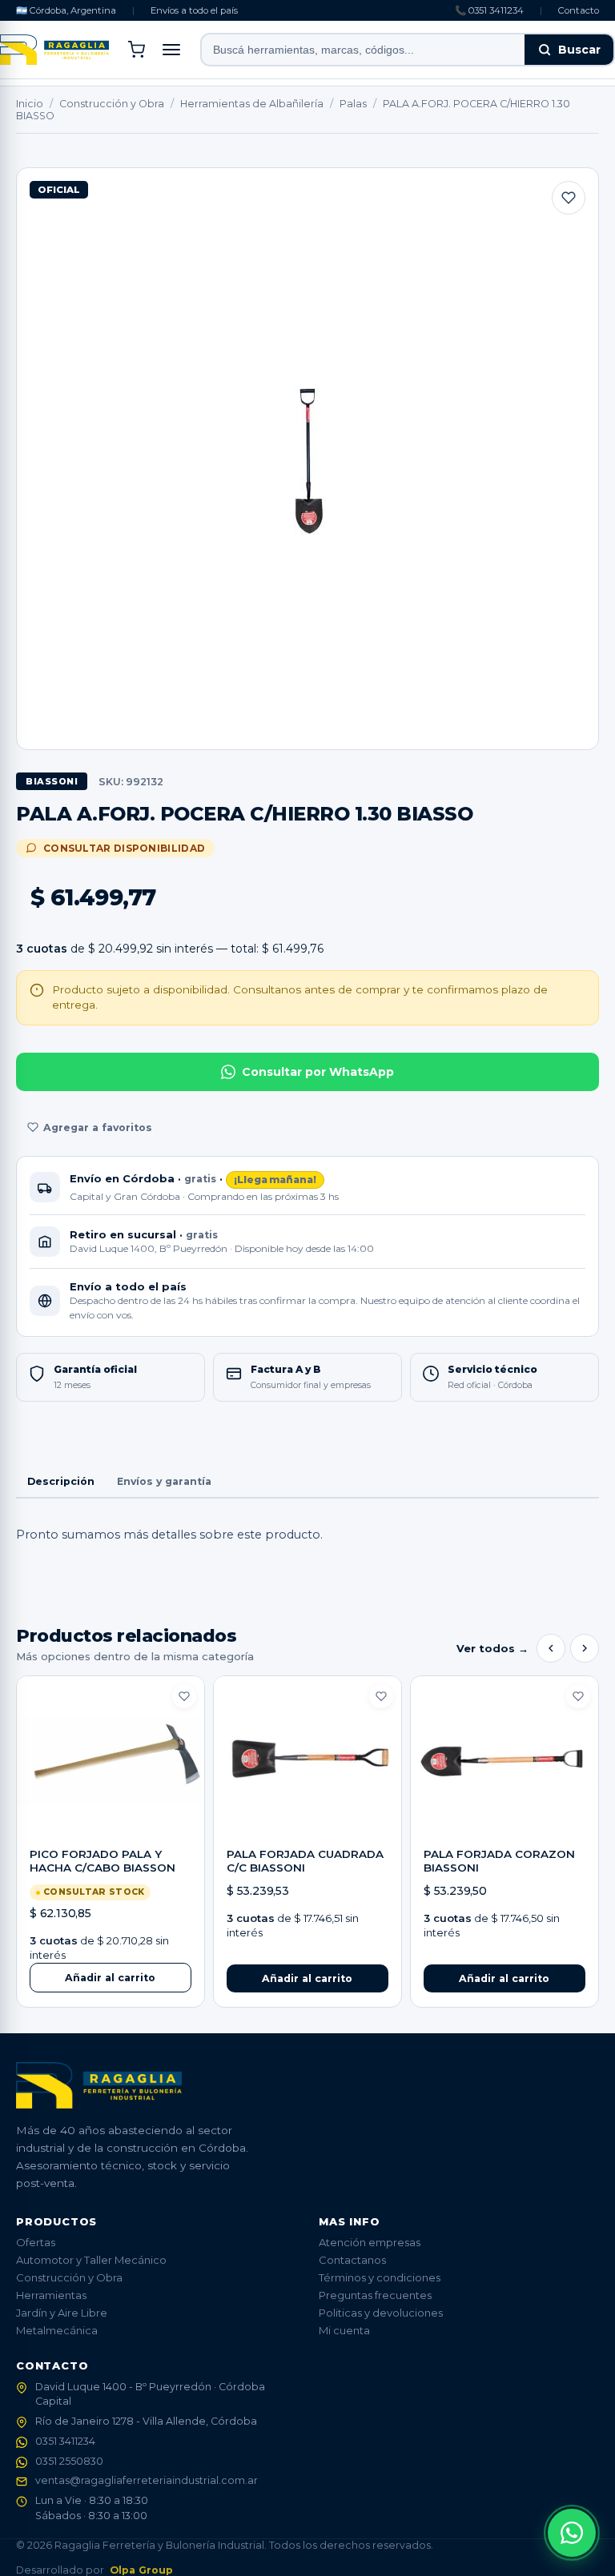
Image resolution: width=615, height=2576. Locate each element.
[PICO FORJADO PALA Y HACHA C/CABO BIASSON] (111, 1762)
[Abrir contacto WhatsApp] (572, 2533)
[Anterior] (551, 1648)
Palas (353, 104)
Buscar (579, 50)
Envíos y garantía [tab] (164, 1481)
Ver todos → (492, 1648)
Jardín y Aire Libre (62, 2313)
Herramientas (51, 2295)
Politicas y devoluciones (381, 2313)
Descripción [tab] (61, 1481)
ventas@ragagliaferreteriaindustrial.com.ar (147, 2480)
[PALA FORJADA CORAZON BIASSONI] (504, 1762)
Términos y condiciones (380, 2277)
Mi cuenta (344, 2330)
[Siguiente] (585, 1648)
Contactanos (352, 2260)
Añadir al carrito (110, 1978)
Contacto (579, 10)
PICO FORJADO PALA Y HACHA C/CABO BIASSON (102, 1861)
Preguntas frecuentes (375, 2295)
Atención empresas (370, 2242)
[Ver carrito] (136, 50)
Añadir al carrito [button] (307, 1978)
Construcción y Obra (112, 104)
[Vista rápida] (111, 1822)
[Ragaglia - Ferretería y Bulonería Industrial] (54, 50)
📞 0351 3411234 (489, 10)
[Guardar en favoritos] (569, 198)
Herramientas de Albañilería (252, 104)
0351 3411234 (65, 2441)
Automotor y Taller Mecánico (91, 2260)
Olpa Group (141, 2570)
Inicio (30, 104)
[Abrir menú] (171, 50)
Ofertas (36, 2242)
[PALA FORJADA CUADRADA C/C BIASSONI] (307, 1762)
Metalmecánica (57, 2330)
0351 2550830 (69, 2461)
